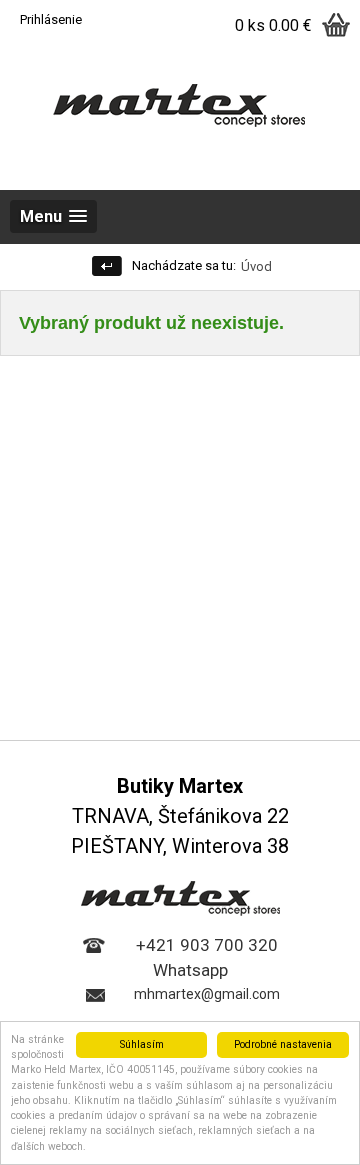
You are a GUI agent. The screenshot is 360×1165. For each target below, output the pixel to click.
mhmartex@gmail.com (207, 994)
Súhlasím (142, 1044)
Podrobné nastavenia (283, 1044)
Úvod (256, 266)
